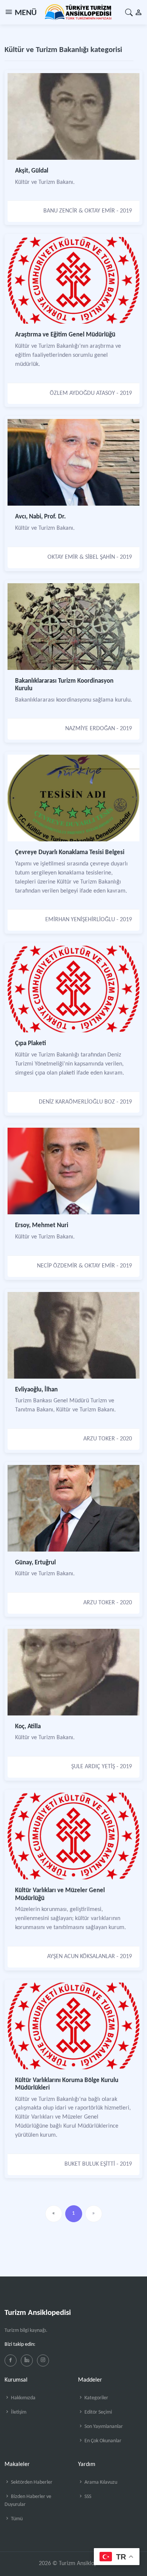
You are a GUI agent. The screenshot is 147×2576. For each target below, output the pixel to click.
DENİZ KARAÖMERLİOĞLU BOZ (77, 1102)
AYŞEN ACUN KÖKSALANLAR (81, 1957)
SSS (87, 2497)
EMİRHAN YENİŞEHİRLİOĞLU (80, 920)
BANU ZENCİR (60, 211)
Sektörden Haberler (31, 2482)
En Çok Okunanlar (102, 2441)
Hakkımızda (23, 2398)
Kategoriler (96, 2398)
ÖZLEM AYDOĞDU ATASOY (82, 393)
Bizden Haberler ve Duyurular (28, 2501)
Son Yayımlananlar (103, 2427)
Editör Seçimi (98, 2412)
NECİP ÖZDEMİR (57, 1266)
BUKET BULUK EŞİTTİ (90, 2164)
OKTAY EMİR (100, 211)
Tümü (16, 2519)
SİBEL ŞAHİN (100, 557)
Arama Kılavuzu (100, 2482)
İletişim (18, 2412)
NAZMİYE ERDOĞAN (90, 729)
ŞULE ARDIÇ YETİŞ (93, 1767)
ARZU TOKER (99, 1439)
